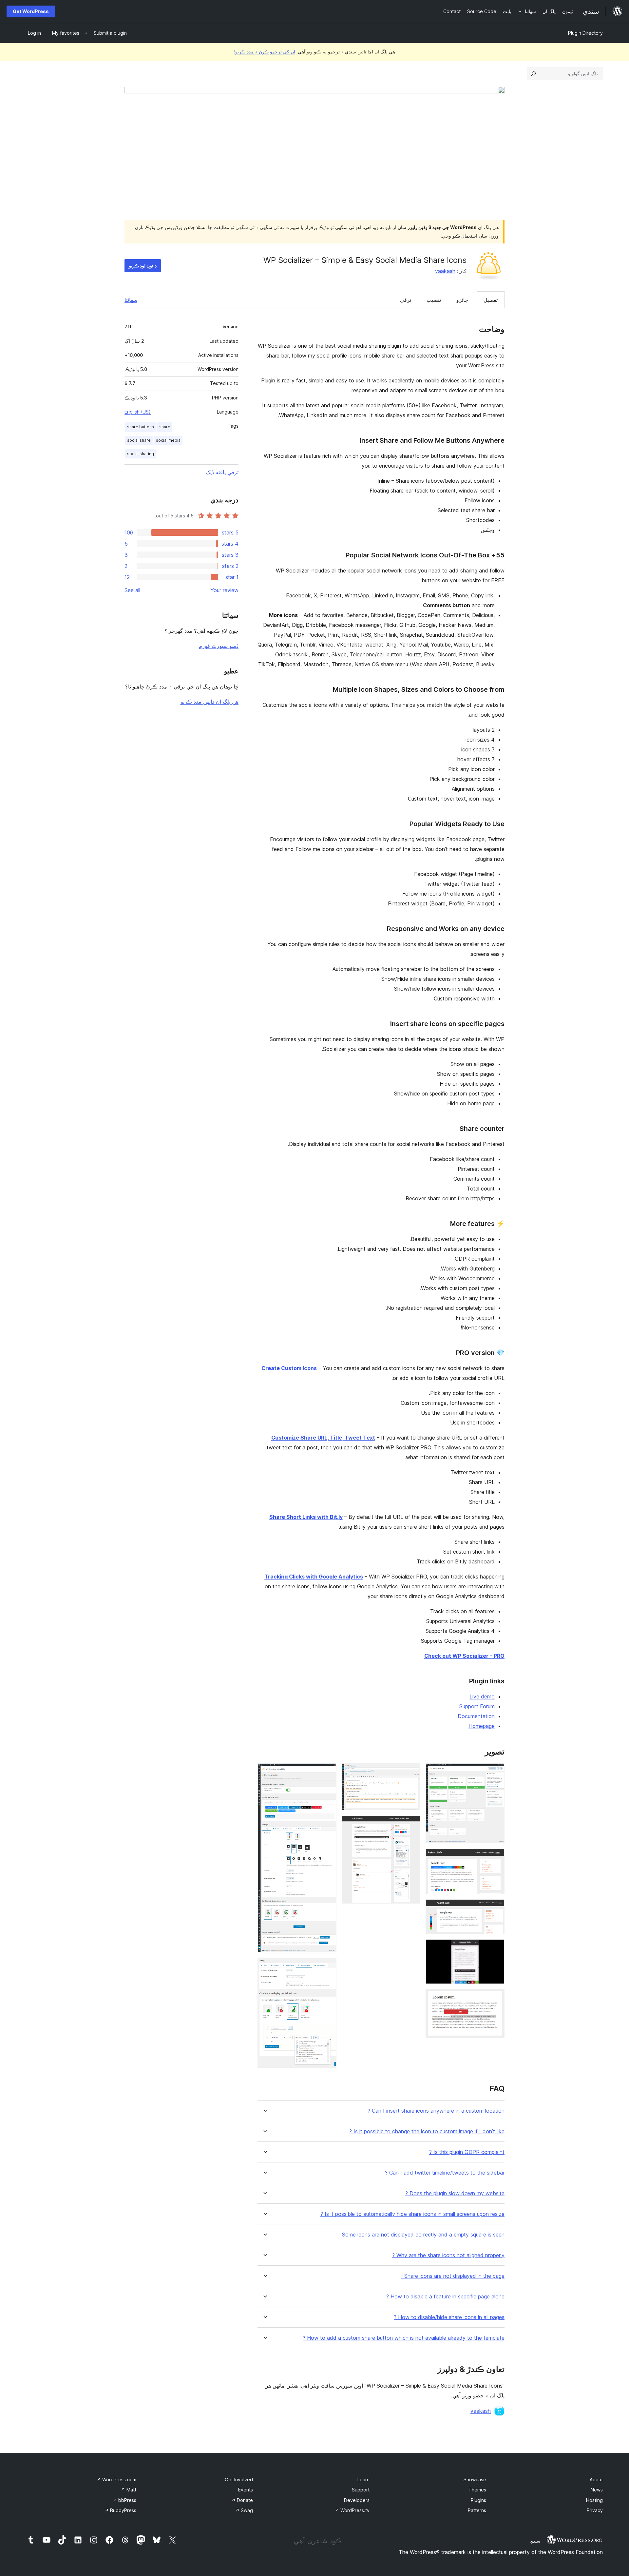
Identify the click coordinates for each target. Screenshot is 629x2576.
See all (132, 590)
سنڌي (535, 2541)
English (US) (138, 412)
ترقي (406, 300)
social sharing (141, 454)
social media (168, 440)
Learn (363, 2479)
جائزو (462, 300)
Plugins (478, 2500)
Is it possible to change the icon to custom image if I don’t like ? (427, 2131)
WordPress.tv (352, 2510)
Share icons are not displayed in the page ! (453, 2276)
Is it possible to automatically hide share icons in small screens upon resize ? (412, 2214)
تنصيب (434, 300)
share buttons (141, 427)
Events (246, 2490)
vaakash (445, 271)
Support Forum (477, 1706)
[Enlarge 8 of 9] (328, 1772)
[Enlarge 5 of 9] (496, 1998)
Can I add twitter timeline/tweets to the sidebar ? (445, 2173)
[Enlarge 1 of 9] (496, 1772)
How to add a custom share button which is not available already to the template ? (404, 2338)
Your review (224, 590)
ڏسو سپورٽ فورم (219, 646)
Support (361, 2490)
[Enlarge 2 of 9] (496, 1857)
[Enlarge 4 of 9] (496, 1948)
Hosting (594, 2500)
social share (139, 440)
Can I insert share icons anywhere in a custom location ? (436, 2111)
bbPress (124, 2500)
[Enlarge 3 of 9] (496, 1908)
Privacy (595, 2510)
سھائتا (131, 300)
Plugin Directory (585, 33)
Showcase (475, 2479)
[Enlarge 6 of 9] (411, 1772)
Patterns (477, 2510)
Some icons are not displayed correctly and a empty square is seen (423, 2235)
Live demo (482, 1696)
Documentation (476, 1716)
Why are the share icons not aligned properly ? (448, 2255)
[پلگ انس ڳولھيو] (533, 74)
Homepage (482, 1726)
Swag (244, 2510)
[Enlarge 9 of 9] (328, 1966)
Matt (129, 2490)
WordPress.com (116, 2479)
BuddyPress (120, 2510)
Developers (357, 2500)
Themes (477, 2490)
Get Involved (239, 2479)
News (597, 2490)
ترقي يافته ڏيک (222, 472)
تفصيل (491, 300)
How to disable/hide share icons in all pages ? (449, 2317)
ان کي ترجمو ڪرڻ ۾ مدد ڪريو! (265, 52)
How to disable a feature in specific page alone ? (445, 2297)
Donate (242, 2500)
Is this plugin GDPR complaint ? (467, 2152)
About (596, 2479)
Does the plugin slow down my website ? (455, 2193)
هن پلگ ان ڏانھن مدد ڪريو (210, 702)
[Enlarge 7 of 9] (411, 1824)
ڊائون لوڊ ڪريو (143, 266)
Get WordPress (31, 11)
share (165, 427)
